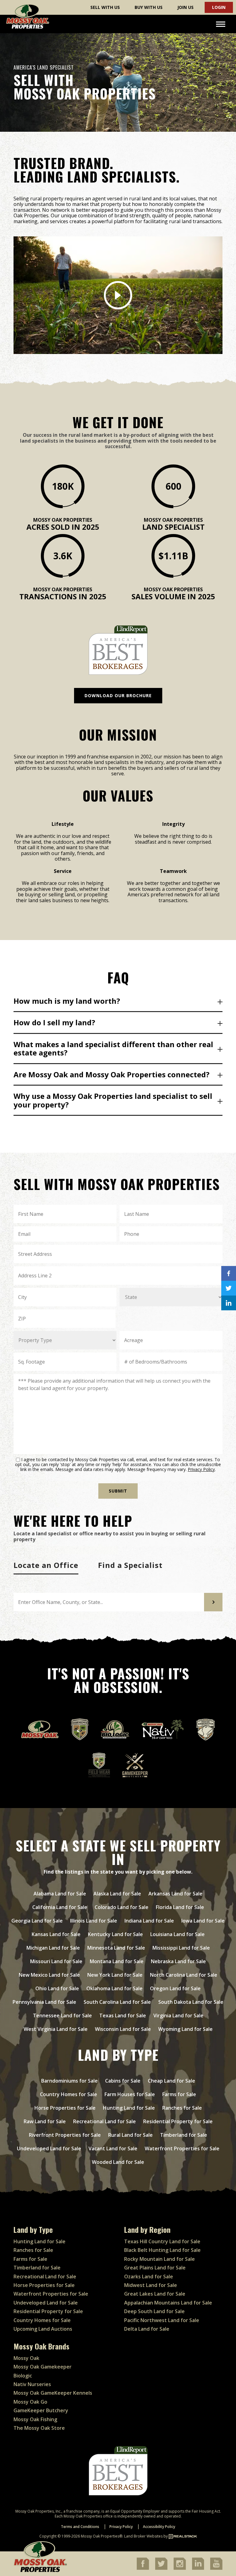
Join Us (185, 7)
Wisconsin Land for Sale (123, 2029)
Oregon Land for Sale (175, 1988)
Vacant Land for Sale (113, 2148)
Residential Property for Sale (178, 2121)
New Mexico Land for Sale (49, 1975)
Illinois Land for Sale (94, 1921)
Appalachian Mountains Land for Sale (168, 2303)
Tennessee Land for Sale (62, 2015)
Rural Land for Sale (130, 2135)
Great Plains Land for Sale (155, 2268)
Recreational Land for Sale (104, 2121)
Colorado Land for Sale (122, 1907)
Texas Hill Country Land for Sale (162, 2241)
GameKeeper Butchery (41, 2410)
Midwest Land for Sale (151, 2285)
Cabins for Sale (123, 2081)
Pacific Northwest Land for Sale (162, 2320)
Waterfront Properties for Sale (182, 2148)
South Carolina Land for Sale (117, 2002)
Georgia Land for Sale (37, 1921)
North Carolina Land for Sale (184, 1975)
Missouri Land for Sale (56, 1961)
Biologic (23, 2376)
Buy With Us (149, 7)
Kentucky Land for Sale (115, 1934)
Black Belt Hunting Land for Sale (162, 2250)
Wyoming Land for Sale (185, 2029)
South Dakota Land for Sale (191, 2002)
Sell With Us (105, 7)
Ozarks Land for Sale (149, 2277)
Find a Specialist (130, 1565)
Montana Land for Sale (117, 1961)
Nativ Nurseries (32, 2384)
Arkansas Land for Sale (175, 1894)
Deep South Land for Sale (154, 2311)
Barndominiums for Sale (69, 2081)
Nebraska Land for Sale (178, 1961)
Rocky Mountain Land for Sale (159, 2259)
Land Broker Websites (143, 2536)
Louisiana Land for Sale (177, 1934)
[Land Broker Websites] (183, 2536)
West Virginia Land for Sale (56, 2029)
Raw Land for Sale (45, 2121)
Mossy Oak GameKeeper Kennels (53, 2393)
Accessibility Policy (159, 2527)
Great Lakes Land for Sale (155, 2294)
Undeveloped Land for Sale (49, 2148)
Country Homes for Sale (69, 2094)
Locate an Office (46, 1565)
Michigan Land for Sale (53, 1948)
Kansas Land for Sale (56, 1934)
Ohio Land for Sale (57, 1988)
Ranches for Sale (182, 2108)
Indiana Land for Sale (149, 1921)
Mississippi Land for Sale (181, 1948)
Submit (118, 1491)
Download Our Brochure (118, 695)
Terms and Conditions (80, 2527)
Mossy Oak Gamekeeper (43, 2367)
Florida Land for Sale (180, 1907)
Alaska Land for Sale (117, 1894)
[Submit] (213, 1602)
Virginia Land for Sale (178, 2015)
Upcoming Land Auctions (43, 2329)
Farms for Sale (179, 2094)
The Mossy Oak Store (39, 2428)
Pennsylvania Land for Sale (44, 2002)
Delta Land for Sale (147, 2329)
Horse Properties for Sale (65, 2108)
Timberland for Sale (184, 2135)
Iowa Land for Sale (203, 1921)
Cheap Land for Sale (171, 2081)
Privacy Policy (201, 1469)
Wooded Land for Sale (118, 2162)
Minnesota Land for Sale (116, 1948)
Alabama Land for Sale (60, 1894)
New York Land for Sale (115, 1975)
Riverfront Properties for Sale (65, 2135)
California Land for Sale (60, 1907)
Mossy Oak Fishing (35, 2419)
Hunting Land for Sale (129, 2108)
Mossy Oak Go (30, 2402)
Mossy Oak (26, 2358)
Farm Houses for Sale (130, 2094)
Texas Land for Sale (123, 2015)
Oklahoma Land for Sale (114, 1988)
